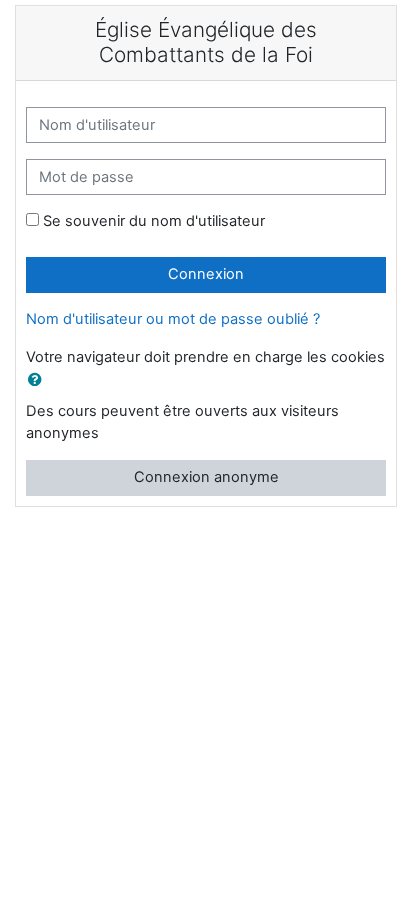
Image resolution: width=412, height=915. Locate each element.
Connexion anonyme (206, 477)
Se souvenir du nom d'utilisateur (154, 221)
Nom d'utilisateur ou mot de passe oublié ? (173, 319)
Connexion (206, 274)
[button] (39, 381)
